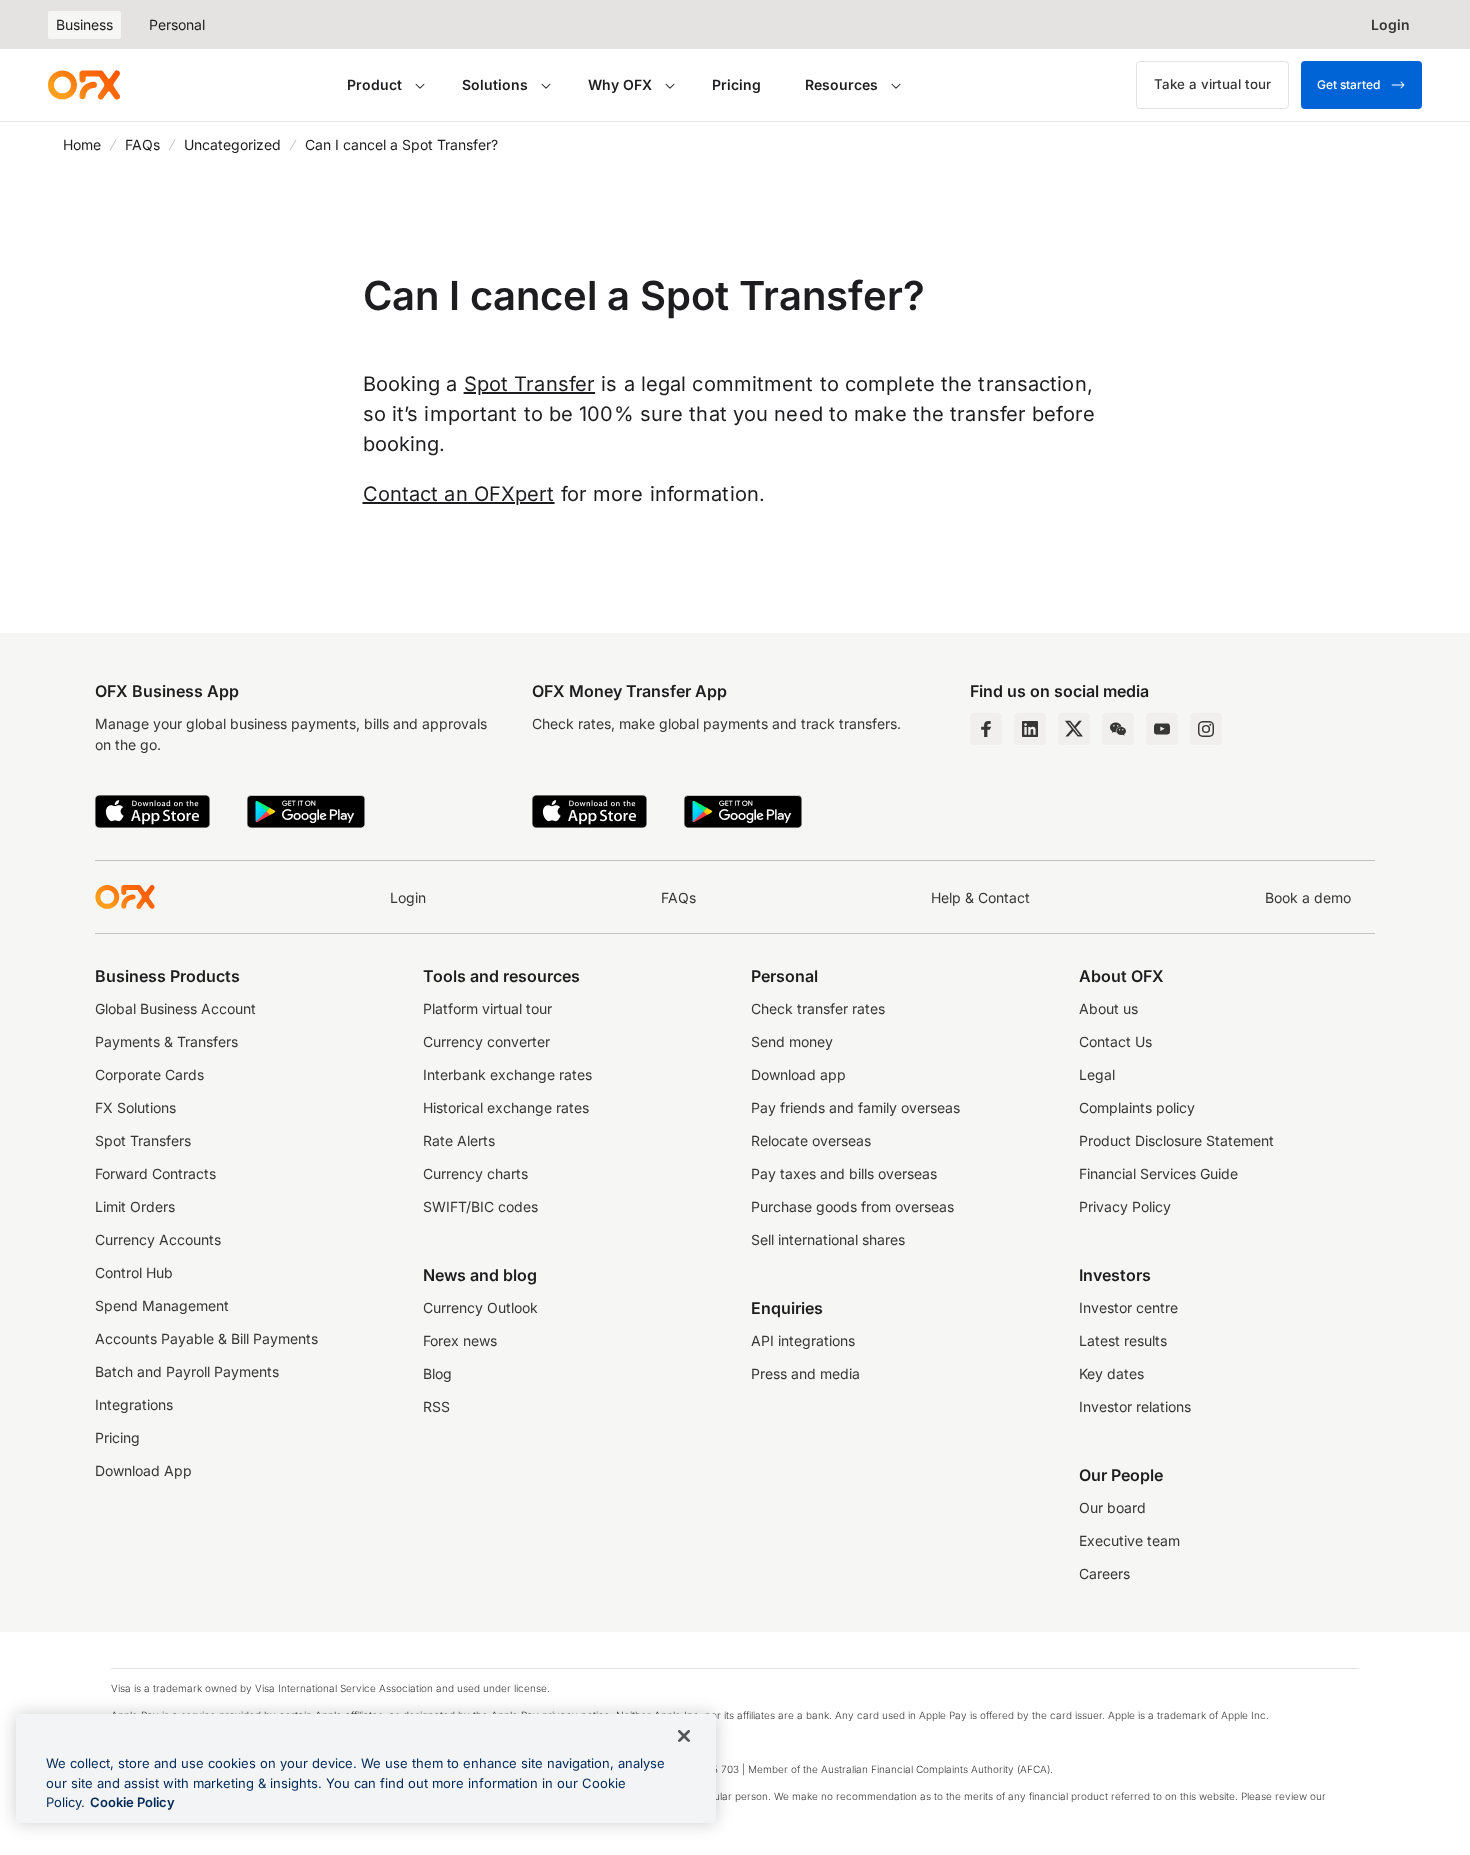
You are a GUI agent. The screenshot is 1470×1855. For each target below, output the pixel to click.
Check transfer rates (818, 1008)
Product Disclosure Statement (1176, 1140)
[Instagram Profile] (1206, 729)
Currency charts (475, 1173)
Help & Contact (980, 897)
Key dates (1111, 1373)
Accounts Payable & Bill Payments (206, 1338)
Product (374, 84)
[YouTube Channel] (1162, 729)
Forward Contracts (155, 1173)
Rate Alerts (459, 1140)
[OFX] (84, 85)
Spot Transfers (143, 1140)
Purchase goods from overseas (852, 1206)
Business (84, 24)
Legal (1097, 1074)
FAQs (142, 144)
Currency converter (486, 1041)
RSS (436, 1406)
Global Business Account (175, 1008)
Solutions (495, 84)
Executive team (1129, 1540)
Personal (177, 24)
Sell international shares (828, 1239)
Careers (1104, 1573)
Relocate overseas (811, 1140)
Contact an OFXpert (459, 494)
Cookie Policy (132, 1802)
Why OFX (620, 84)
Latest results (1123, 1340)
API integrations (803, 1340)
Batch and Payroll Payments (187, 1371)
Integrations (134, 1404)
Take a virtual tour (1212, 84)
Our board (1112, 1507)
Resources (841, 84)
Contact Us (1115, 1041)
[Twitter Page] (1074, 729)
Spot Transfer (529, 384)
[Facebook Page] (986, 729)
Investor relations (1135, 1406)
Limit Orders (135, 1206)
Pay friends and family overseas (855, 1107)
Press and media (805, 1373)
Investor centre (1128, 1307)
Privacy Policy (1125, 1206)
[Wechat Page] (1118, 729)
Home (82, 144)
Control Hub (134, 1272)
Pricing (736, 84)
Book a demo (1308, 897)
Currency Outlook (480, 1307)
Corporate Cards (149, 1074)
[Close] (684, 1736)
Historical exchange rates (506, 1107)
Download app (798, 1074)
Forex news (460, 1340)
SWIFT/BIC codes (480, 1206)
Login (408, 897)
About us (1108, 1008)
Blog (437, 1373)
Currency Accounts (158, 1239)
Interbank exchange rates (507, 1074)
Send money (792, 1041)
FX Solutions (135, 1107)
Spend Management (162, 1305)
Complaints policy (1137, 1107)
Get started (1348, 84)
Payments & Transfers (166, 1041)
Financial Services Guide (1158, 1173)
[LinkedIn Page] (1030, 729)
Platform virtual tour (487, 1008)
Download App (143, 1470)
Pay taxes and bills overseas (844, 1173)
